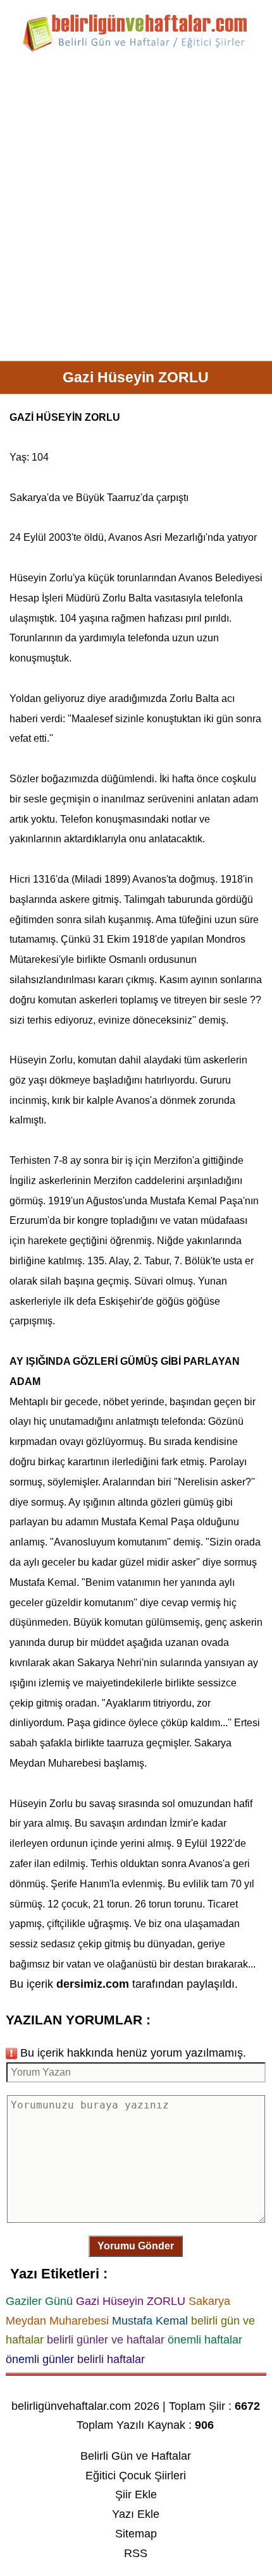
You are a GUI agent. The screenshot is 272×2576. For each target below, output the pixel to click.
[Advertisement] (136, 212)
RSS (136, 2553)
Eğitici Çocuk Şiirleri (136, 2476)
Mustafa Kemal (183, 1201)
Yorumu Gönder (136, 2246)
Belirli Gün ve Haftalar (136, 2456)
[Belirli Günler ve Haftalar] (136, 50)
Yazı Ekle (136, 2514)
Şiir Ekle (136, 2494)
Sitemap (136, 2534)
